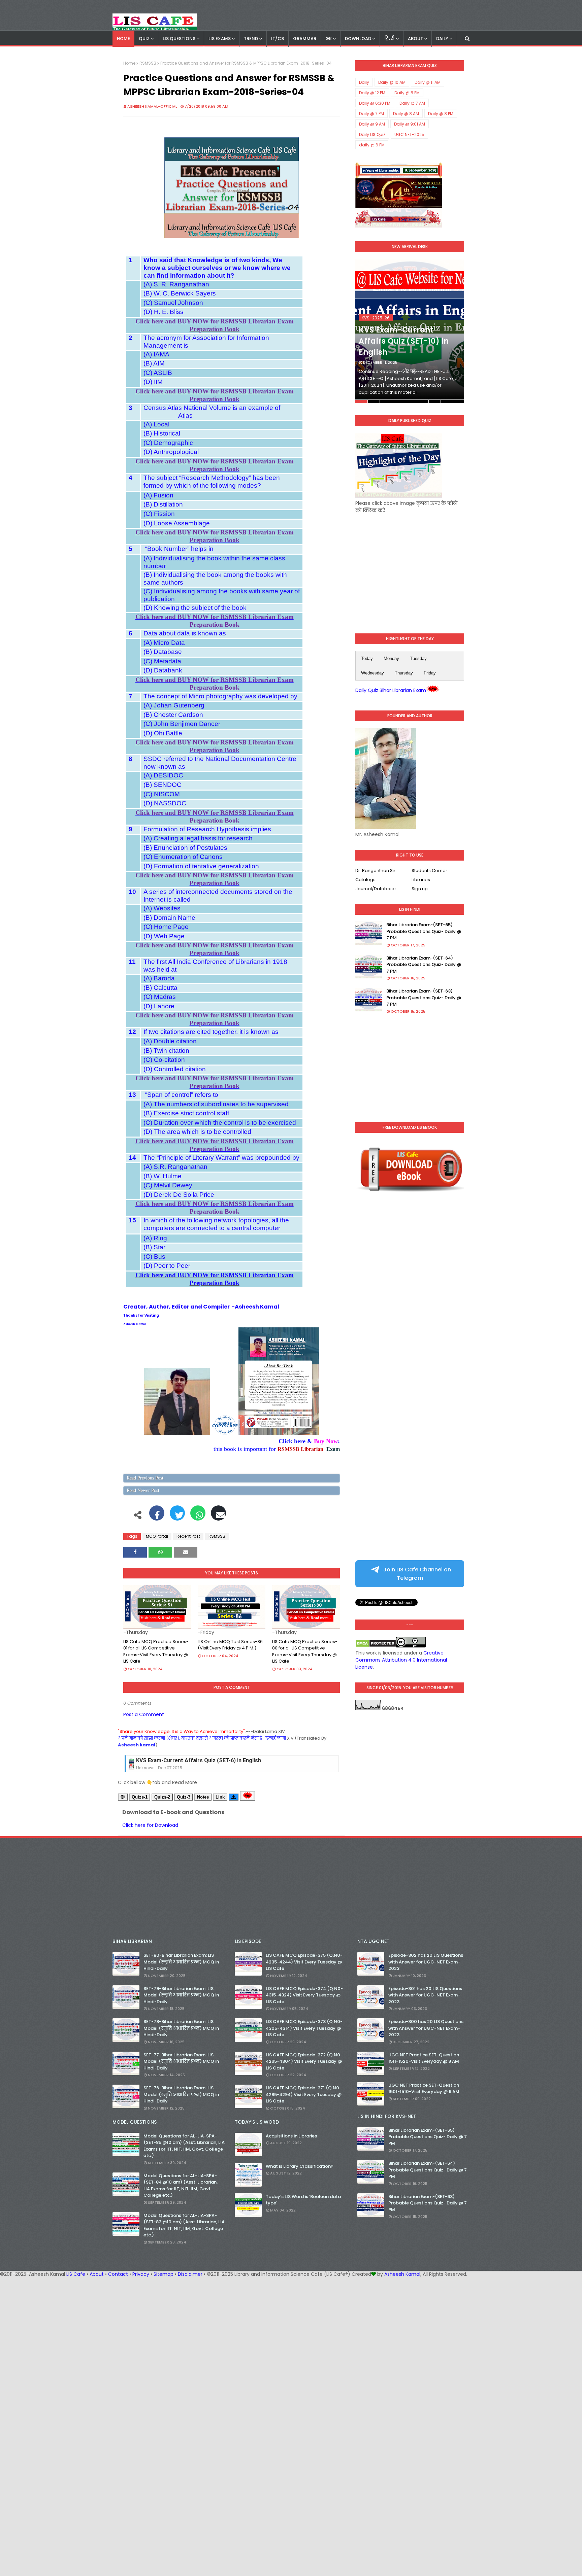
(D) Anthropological (171, 452)
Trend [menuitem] (251, 39)
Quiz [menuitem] (144, 39)
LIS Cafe (76, 2274)
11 (132, 962)
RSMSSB (148, 63)
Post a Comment (144, 1714)
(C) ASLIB (158, 373)
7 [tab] (435, 402)
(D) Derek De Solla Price (179, 1195)
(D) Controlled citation (175, 1069)
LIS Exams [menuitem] (220, 39)
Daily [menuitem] (442, 39)
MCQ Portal (157, 1536)
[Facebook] (157, 1517)
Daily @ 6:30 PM (375, 103)
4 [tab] (398, 402)
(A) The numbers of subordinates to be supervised (216, 1104)
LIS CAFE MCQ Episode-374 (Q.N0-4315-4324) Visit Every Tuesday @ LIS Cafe (304, 1995)
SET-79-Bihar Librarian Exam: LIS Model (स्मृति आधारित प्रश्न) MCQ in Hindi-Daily (181, 1995)
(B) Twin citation (166, 1051)
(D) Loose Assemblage (177, 523)
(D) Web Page (164, 936)
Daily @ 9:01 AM (410, 124)
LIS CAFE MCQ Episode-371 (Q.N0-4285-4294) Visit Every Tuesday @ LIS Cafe (304, 2094)
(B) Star (154, 1247)
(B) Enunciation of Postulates (185, 848)
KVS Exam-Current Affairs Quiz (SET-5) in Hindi (196, 1760)
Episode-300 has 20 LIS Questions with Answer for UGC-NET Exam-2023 (426, 2028)
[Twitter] (177, 1517)
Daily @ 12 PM (372, 93)
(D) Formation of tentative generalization (201, 866)
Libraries (421, 880)
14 (132, 1158)
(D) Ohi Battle (163, 733)
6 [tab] (422, 402)
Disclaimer (190, 2274)
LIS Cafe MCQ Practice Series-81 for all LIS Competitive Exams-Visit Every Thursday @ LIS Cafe (156, 1651)
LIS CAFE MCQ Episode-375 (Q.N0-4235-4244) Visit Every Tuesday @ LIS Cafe (304, 1962)
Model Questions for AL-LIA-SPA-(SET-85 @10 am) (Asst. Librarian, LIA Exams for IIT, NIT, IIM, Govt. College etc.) (184, 2146)
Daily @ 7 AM (412, 103)
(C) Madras (160, 997)
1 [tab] (361, 402)
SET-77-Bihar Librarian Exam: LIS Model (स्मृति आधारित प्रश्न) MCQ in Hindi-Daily (181, 2061)
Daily (364, 82)
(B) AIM (154, 363)
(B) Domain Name (169, 918)
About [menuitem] (415, 39)
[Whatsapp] (198, 1517)
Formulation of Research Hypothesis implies (207, 829)
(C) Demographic (168, 443)
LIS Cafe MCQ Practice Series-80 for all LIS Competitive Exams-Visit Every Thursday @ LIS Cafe (305, 1651)
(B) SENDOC (163, 785)
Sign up (420, 889)
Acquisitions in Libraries (291, 2136)
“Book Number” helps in (179, 549)
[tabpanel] (410, 331)
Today (367, 658)
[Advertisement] (410, 568)
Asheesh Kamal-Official (152, 106)
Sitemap (164, 2274)
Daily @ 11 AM (428, 82)
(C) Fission (159, 514)
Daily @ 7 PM (371, 114)
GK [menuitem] (329, 39)
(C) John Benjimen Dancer (182, 724)
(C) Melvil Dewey (168, 1185)
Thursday (404, 673)
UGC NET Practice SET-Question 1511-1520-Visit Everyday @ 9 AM (424, 2058)
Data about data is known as (185, 633)
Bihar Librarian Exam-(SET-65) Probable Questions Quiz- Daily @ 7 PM (424, 931)
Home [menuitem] (123, 39)
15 (132, 1220)
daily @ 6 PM (372, 145)
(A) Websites (162, 908)
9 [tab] (459, 402)
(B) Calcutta (160, 988)
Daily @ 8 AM (406, 114)
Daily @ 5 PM (407, 93)
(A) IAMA (156, 354)
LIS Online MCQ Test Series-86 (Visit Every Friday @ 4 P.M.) (230, 1645)
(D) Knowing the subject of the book (195, 608)
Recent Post (188, 1536)
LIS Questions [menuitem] (179, 39)
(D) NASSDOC (165, 803)
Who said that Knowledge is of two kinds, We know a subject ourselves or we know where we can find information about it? (217, 268)
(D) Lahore (159, 1006)
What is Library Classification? (300, 2166)
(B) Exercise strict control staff (186, 1113)
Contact (118, 2274)
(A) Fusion (158, 495)
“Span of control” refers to (181, 1095)
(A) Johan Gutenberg (174, 705)
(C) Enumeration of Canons (183, 857)
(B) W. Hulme (163, 1176)
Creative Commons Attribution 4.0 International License (401, 1660)
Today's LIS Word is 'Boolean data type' (303, 2200)
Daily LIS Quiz (372, 134)
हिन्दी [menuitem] (390, 39)
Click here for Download (150, 1825)
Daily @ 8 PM (441, 114)
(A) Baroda (159, 978)
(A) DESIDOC (163, 775)
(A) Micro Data (164, 643)
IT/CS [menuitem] (278, 39)
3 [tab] (386, 402)
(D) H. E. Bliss (164, 312)
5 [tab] (410, 402)
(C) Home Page (166, 927)
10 (132, 892)
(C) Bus (154, 1257)
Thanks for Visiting (141, 1315)
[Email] (218, 1517)
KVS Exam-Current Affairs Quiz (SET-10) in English (404, 341)
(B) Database (163, 652)
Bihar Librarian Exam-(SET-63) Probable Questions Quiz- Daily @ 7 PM (424, 998)
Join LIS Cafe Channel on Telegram (416, 1574)
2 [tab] (374, 402)
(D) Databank (163, 670)
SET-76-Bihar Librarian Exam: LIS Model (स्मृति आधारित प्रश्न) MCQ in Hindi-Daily (181, 2094)
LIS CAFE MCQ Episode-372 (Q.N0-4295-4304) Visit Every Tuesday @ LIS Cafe (304, 2061)
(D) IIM (153, 382)
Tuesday (418, 658)
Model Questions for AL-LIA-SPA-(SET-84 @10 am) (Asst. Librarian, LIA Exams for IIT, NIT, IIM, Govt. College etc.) (181, 2186)
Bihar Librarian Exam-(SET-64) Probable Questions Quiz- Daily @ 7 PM (424, 965)
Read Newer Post (143, 1490)
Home (129, 63)
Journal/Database (376, 889)
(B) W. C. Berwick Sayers (180, 293)
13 (132, 1095)
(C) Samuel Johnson (173, 303)
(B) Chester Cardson (173, 715)
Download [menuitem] (358, 39)
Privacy (141, 2274)
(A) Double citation (170, 1041)
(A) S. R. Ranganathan (176, 284)
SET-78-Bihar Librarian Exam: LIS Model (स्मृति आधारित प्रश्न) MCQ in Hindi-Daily (181, 2028)
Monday (391, 658)
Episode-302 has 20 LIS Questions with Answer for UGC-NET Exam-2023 (426, 1962)
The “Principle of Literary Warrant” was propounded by (221, 1158)
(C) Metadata (162, 661)
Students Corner (429, 871)
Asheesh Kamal (135, 1324)
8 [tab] (447, 402)
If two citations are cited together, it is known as (211, 1032)
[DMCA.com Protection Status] (376, 1646)
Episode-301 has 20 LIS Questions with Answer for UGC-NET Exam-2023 (425, 1995)
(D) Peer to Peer (167, 1266)
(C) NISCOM (162, 794)
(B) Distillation (163, 504)
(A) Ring (155, 1238)
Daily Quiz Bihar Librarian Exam (391, 690)
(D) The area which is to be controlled (197, 1132)
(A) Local (156, 424)
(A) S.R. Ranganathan (175, 1167)
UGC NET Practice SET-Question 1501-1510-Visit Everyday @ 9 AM (424, 2088)
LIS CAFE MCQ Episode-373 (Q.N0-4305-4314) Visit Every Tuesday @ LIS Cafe (304, 2028)
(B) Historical (162, 433)
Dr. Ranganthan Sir (375, 871)
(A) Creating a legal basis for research (198, 838)
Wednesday (373, 673)
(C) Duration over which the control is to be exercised (220, 1123)
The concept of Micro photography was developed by (220, 696)
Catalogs (365, 880)
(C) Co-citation (164, 1060)
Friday (430, 673)
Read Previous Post (145, 1478)
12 (132, 1032)
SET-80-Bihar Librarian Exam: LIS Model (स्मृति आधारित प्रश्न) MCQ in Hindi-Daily (181, 1962)
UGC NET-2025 (409, 134)
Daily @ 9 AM (372, 124)
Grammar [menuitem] (305, 39)
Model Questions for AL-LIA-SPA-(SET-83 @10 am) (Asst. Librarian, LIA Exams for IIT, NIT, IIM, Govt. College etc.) (184, 2225)
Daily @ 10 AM (392, 82)
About (97, 2274)
